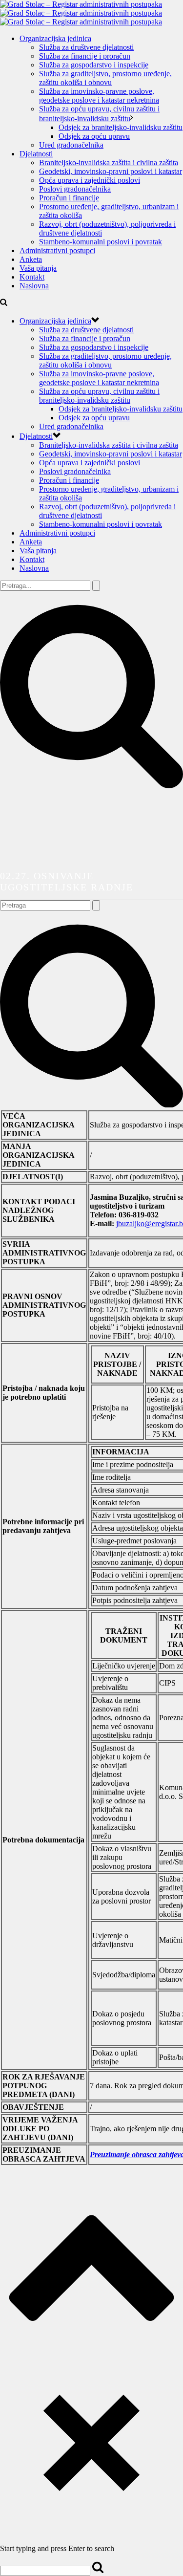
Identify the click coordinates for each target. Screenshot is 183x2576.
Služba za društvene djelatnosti (86, 47)
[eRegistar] (81, 13)
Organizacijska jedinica (55, 38)
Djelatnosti (36, 154)
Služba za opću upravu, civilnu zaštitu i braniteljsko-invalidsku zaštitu (99, 396)
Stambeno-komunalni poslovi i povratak (101, 242)
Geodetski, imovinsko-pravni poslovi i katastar (111, 171)
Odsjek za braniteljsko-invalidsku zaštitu (121, 127)
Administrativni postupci (57, 250)
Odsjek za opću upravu (94, 136)
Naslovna (34, 286)
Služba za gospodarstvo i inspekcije (94, 65)
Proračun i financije (69, 198)
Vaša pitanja (38, 268)
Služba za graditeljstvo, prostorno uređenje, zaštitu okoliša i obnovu (105, 78)
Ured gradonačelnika (71, 145)
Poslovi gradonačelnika (75, 189)
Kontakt (32, 277)
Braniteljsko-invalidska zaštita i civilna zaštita (109, 162)
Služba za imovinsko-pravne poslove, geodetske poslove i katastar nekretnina (99, 96)
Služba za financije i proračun (85, 56)
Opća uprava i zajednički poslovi (90, 180)
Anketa (31, 259)
